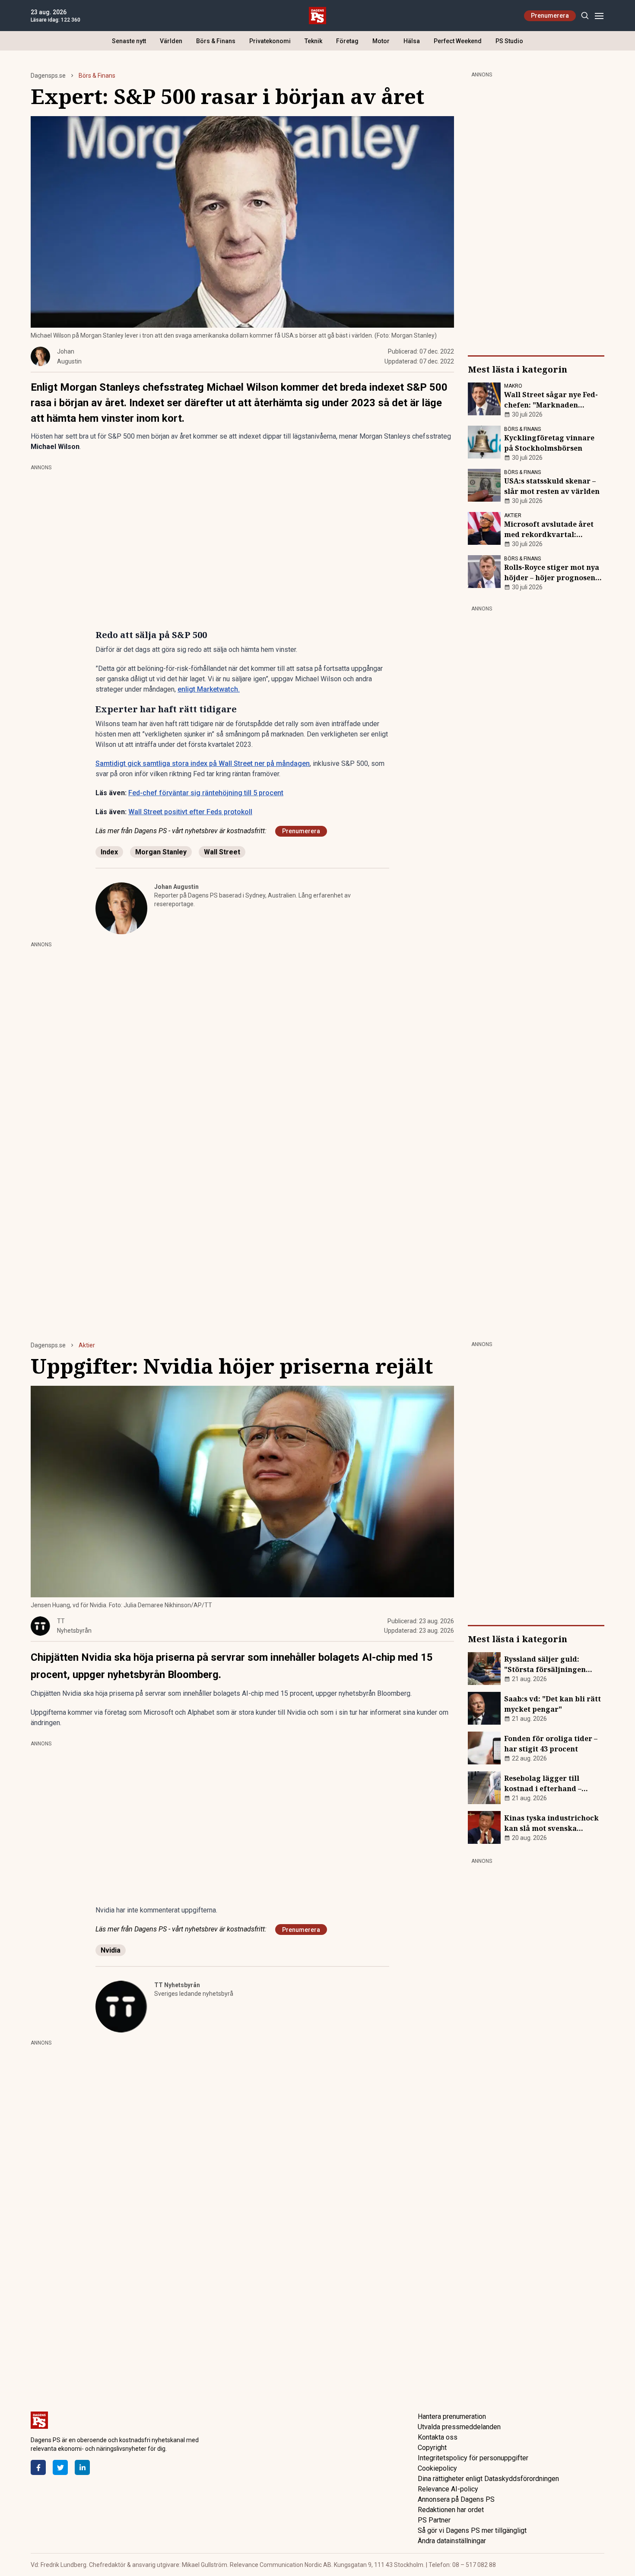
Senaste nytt (129, 41)
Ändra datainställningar (452, 2541)
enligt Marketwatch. (209, 689)
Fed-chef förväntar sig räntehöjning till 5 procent (206, 793)
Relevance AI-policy (448, 2489)
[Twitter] (60, 2467)
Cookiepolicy (437, 2468)
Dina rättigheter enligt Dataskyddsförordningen (488, 2479)
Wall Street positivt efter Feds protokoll (190, 812)
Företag (347, 41)
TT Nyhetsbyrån (177, 1985)
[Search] (585, 16)
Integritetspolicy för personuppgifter (473, 2458)
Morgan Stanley (161, 852)
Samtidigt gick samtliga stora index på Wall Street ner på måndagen (203, 763)
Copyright (432, 2448)
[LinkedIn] (82, 2467)
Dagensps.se (48, 76)
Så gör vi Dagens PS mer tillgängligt (472, 2530)
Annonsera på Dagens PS (456, 2499)
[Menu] (599, 16)
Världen (171, 41)
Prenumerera (550, 16)
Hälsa (412, 41)
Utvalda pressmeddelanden (459, 2427)
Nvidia (111, 1950)
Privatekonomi (270, 41)
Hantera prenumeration (452, 2416)
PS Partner (434, 2520)
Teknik (313, 41)
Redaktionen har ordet (451, 2510)
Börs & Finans (216, 41)
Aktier (87, 1345)
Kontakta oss (438, 2437)
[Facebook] (38, 2467)
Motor (381, 41)
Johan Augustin (176, 887)
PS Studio (509, 41)
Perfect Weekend (458, 41)
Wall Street (222, 852)
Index (109, 852)
